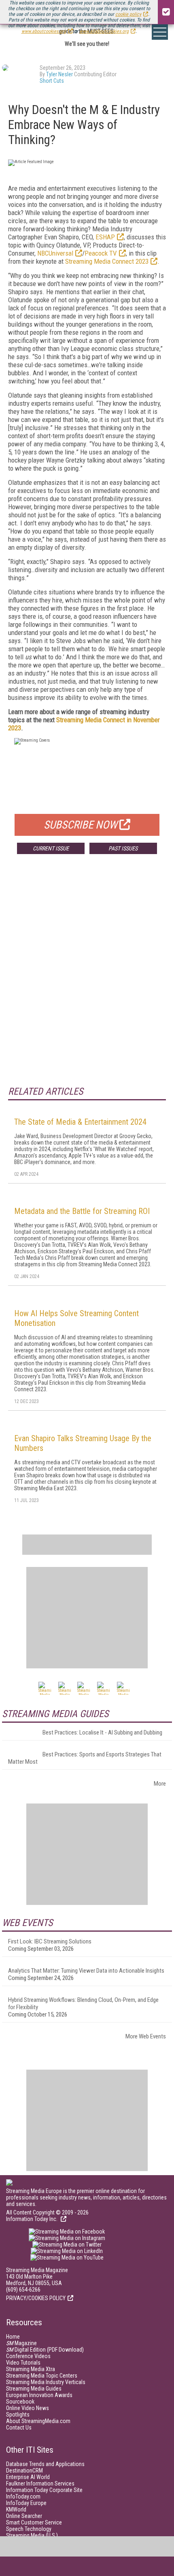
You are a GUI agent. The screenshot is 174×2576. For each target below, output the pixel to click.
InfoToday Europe (26, 2503)
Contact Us (19, 2428)
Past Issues (123, 848)
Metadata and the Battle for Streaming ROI (82, 1211)
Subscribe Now (81, 825)
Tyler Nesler (59, 74)
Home (13, 2337)
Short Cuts (52, 81)
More (160, 1784)
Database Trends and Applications (45, 2464)
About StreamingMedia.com (38, 2421)
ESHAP (105, 237)
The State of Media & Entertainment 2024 (80, 1122)
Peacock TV (101, 253)
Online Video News (28, 2408)
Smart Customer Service (34, 2522)
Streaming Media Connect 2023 (107, 261)
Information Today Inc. (32, 2219)
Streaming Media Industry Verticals (46, 2382)
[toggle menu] (160, 32)
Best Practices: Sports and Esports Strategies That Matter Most (85, 1758)
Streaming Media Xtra (31, 2369)
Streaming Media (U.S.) (32, 2535)
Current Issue (51, 848)
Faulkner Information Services (40, 2483)
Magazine (21, 2343)
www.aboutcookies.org (44, 31)
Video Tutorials (23, 2363)
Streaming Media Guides (34, 2389)
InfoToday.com (23, 2496)
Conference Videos (28, 2356)
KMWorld (16, 2509)
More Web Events (146, 2036)
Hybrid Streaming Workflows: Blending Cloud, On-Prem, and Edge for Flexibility (83, 2004)
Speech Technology (29, 2529)
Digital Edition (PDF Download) (45, 2350)
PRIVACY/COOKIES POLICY (36, 2298)
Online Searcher (24, 2516)
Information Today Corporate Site (44, 2490)
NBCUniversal (55, 253)
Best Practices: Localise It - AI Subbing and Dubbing (102, 1732)
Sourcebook (20, 2402)
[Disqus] (87, 980)
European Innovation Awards (39, 2395)
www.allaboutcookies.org (104, 31)
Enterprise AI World (28, 2477)
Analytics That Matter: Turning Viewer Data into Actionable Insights (86, 1971)
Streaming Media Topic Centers (42, 2376)
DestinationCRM (24, 2471)
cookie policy (128, 14)
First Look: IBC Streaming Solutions (50, 1941)
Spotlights (18, 2415)
